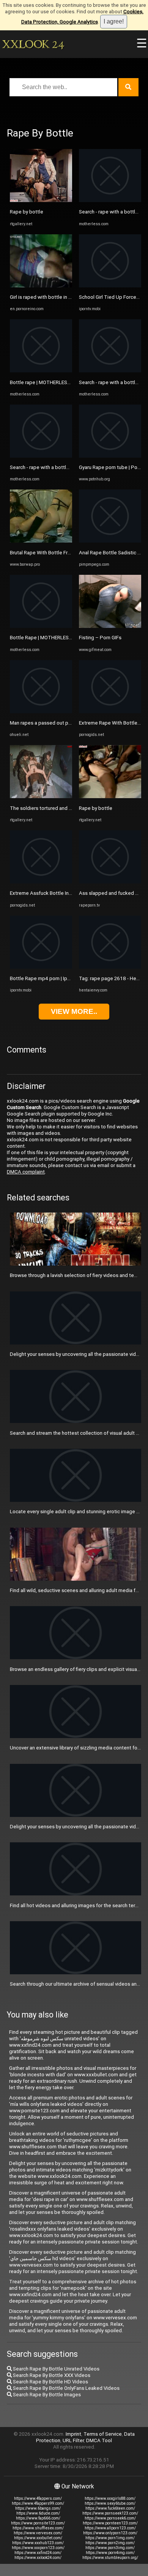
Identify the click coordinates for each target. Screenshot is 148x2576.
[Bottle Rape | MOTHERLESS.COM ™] (41, 626)
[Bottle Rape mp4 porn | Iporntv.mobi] (41, 967)
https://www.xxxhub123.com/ (38, 2543)
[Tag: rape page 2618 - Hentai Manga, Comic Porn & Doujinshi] (110, 967)
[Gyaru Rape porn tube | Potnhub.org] (110, 456)
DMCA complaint (26, 1172)
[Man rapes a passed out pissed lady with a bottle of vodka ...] (41, 711)
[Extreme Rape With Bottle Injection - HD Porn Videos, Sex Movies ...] (110, 711)
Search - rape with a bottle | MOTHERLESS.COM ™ (65, 467)
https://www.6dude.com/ (38, 2513)
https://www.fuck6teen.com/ (110, 2508)
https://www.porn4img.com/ (110, 2553)
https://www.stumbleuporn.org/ (110, 2558)
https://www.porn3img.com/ (110, 2548)
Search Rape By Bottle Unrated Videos (56, 2369)
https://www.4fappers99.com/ (38, 2503)
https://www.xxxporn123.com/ (38, 2548)
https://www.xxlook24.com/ (38, 2558)
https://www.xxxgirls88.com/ (110, 2498)
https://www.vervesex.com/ (38, 2533)
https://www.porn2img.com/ (110, 2543)
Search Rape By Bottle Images (46, 2395)
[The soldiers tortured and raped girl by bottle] (41, 796)
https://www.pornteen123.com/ (110, 2523)
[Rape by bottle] (41, 200)
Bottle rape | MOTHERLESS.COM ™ (48, 382)
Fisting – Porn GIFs (100, 638)
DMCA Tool (99, 2440)
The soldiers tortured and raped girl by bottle (61, 808)
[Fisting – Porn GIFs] (110, 626)
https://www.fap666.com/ (38, 2518)
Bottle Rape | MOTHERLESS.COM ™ (49, 638)
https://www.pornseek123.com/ (110, 2513)
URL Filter (73, 2440)
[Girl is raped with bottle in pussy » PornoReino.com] (41, 286)
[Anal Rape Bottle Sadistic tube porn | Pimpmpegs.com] (110, 541)
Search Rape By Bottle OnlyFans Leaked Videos (66, 2388)
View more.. (74, 1011)
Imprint (73, 2434)
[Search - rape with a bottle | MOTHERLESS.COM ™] (41, 456)
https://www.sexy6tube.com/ (110, 2503)
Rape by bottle (27, 212)
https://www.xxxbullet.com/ (38, 2538)
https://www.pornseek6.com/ (110, 2518)
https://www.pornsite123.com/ (38, 2523)
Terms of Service (103, 2434)
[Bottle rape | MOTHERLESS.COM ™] (41, 371)
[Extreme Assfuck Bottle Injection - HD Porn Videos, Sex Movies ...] (41, 882)
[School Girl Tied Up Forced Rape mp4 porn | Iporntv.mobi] (110, 286)
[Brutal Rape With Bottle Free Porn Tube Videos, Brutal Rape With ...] (41, 541)
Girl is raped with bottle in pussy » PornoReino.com (67, 297)
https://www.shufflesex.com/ (38, 2528)
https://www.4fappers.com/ (38, 2498)
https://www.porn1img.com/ (110, 2538)
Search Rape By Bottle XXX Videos (51, 2375)
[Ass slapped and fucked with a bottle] (110, 882)
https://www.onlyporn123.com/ (110, 2533)
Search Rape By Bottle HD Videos (50, 2382)
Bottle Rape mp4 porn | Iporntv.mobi (50, 978)
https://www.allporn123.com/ (110, 2528)
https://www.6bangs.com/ (38, 2508)
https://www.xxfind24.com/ (38, 2553)
